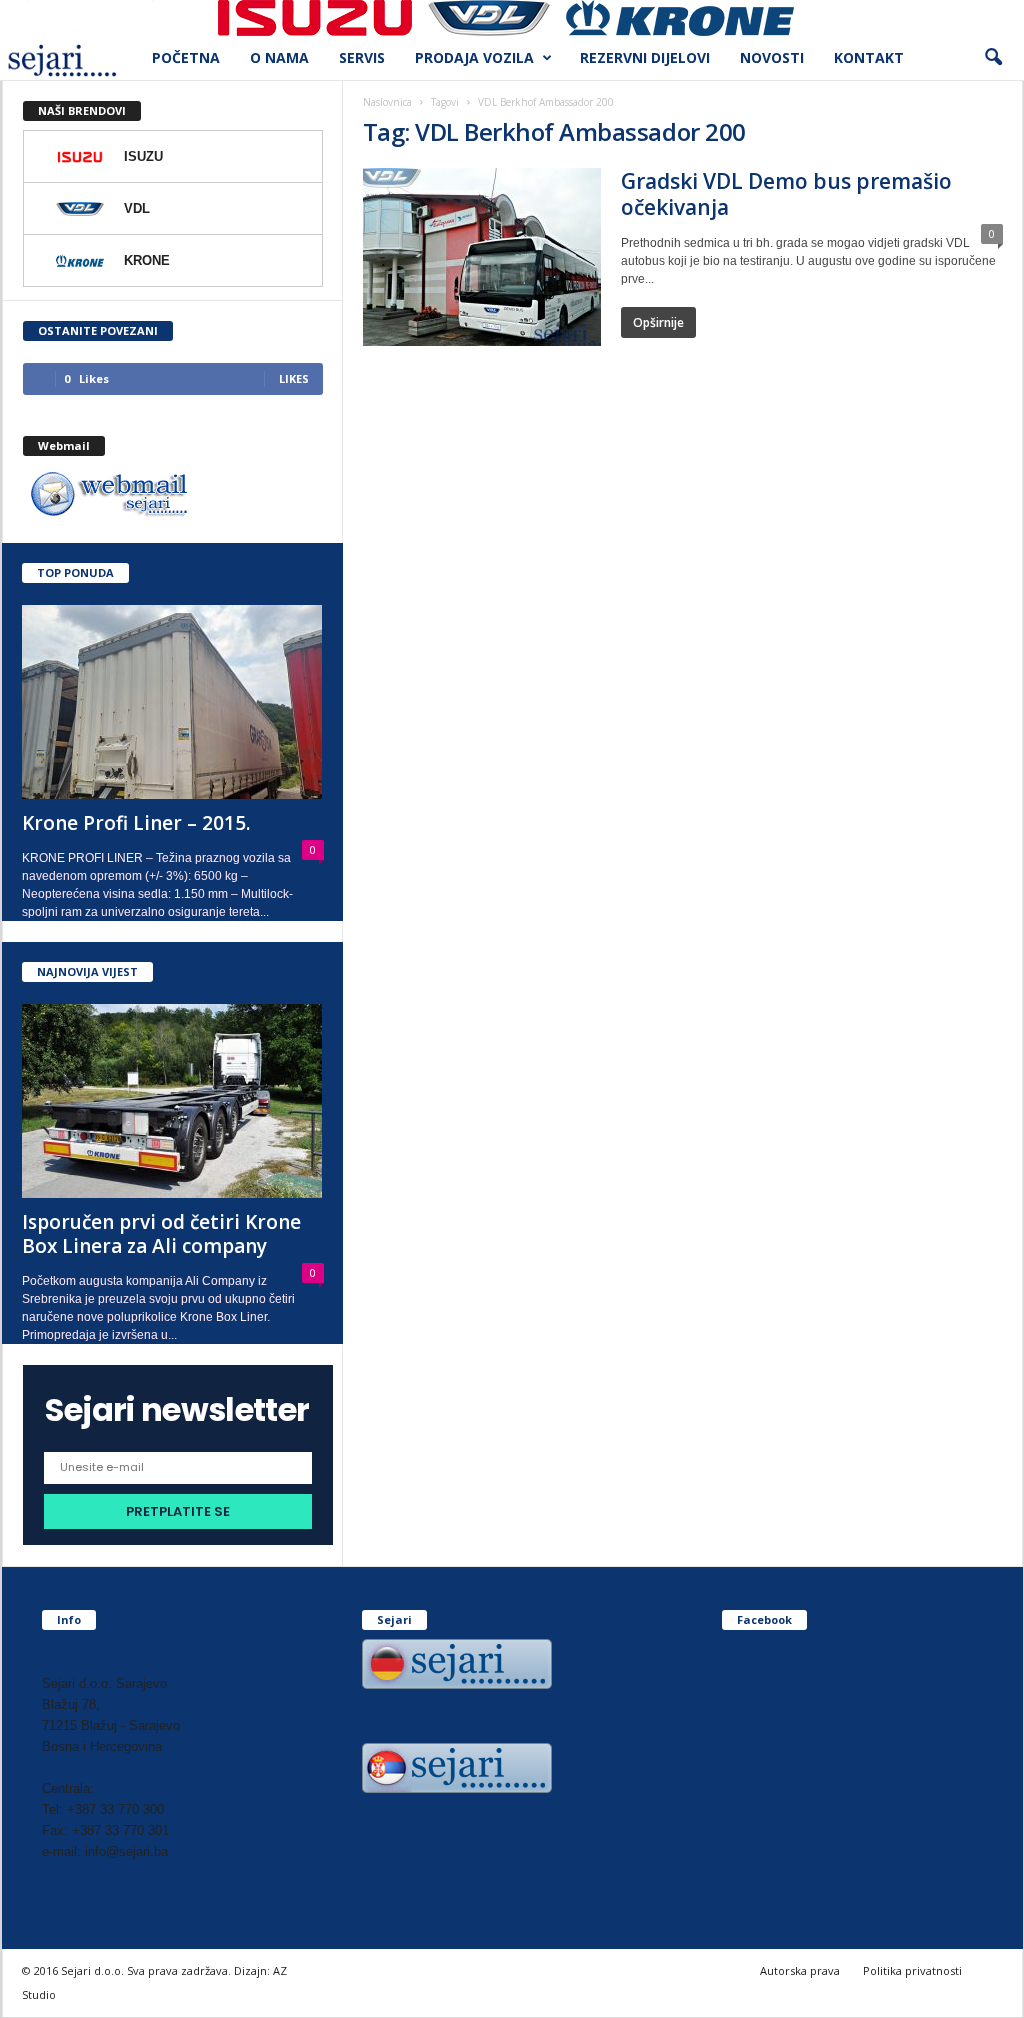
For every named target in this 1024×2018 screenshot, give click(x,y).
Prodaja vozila (474, 57)
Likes (294, 378)
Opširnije (658, 322)
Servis (362, 57)
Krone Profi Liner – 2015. (136, 823)
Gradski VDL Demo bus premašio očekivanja (786, 194)
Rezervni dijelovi (645, 57)
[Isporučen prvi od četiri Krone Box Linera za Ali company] (173, 1101)
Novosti (772, 57)
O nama (279, 57)
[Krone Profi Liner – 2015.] (173, 702)
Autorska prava (800, 1970)
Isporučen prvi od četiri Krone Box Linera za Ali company (161, 1234)
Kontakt (869, 57)
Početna (186, 57)
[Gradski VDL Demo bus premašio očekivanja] (482, 257)
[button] (993, 58)
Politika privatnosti (912, 1970)
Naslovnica (387, 102)
